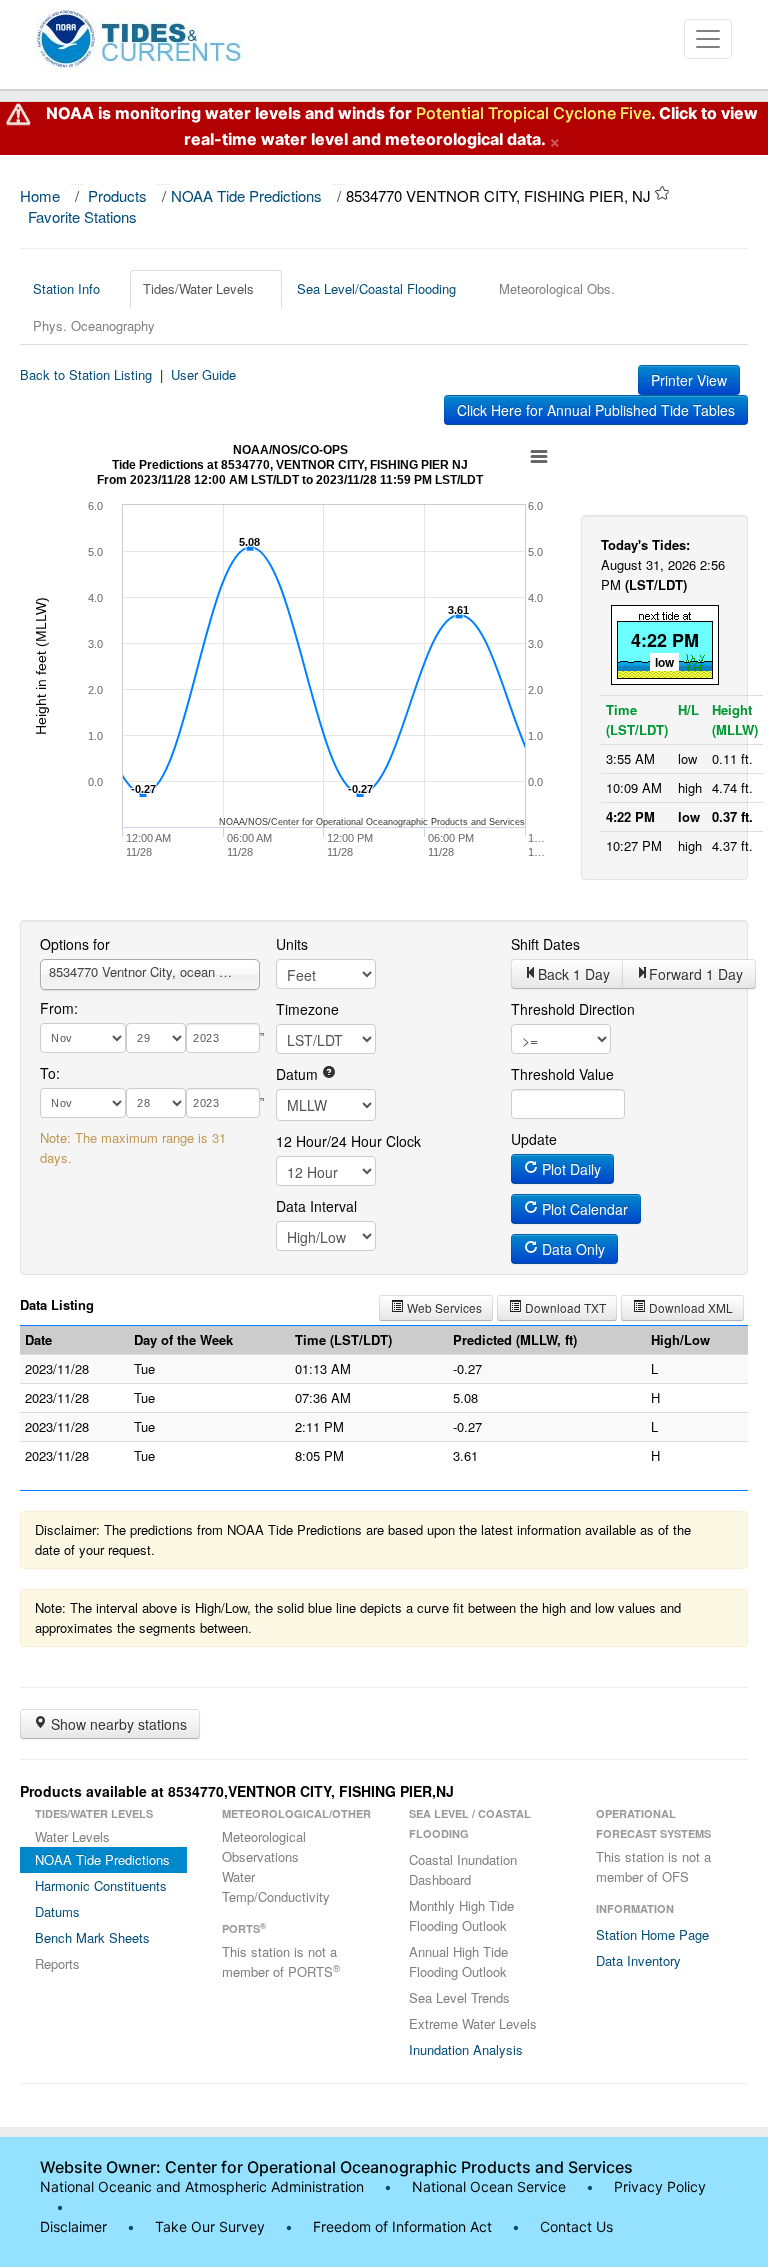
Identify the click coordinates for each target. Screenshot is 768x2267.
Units (292, 944)
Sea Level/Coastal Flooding (376, 288)
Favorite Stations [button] (84, 216)
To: (50, 1073)
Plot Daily (569, 1169)
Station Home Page (652, 1934)
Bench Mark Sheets (92, 1937)
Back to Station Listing (86, 374)
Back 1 (574, 974)
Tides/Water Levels (198, 288)
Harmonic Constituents (101, 1885)
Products (117, 195)
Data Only (571, 1249)
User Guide (203, 374)
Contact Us (576, 2226)
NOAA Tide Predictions (246, 195)
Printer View (689, 380)
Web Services (443, 1307)
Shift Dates (545, 944)
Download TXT (564, 1307)
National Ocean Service (489, 2186)
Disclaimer (73, 2226)
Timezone (307, 1009)
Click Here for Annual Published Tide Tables (596, 410)
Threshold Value (562, 1074)
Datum (299, 1074)
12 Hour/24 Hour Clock (348, 1141)
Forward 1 (696, 974)
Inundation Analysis (466, 2049)
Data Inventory (638, 1960)
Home (40, 195)
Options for (75, 944)
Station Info (66, 288)
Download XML (689, 1307)
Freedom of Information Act (402, 2226)
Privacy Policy (660, 2186)
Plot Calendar (583, 1209)
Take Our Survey (212, 2226)
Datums (57, 1911)
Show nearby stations (117, 1724)
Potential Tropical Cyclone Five (533, 113)
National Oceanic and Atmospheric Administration (202, 2186)
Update (534, 1139)
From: (59, 1008)
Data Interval (316, 1206)
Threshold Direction (573, 1009)
